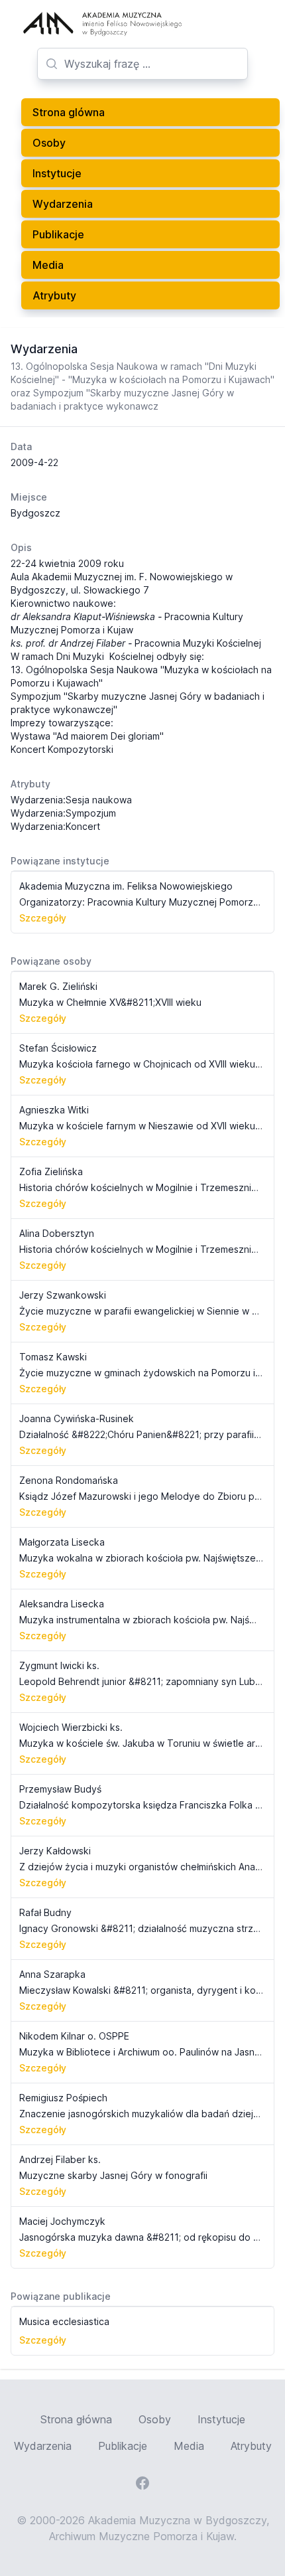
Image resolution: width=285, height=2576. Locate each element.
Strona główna (76, 2419)
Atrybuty (54, 295)
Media (48, 265)
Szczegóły (43, 918)
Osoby (49, 143)
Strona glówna (69, 112)
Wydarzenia (63, 204)
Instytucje (57, 173)
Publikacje (58, 234)
